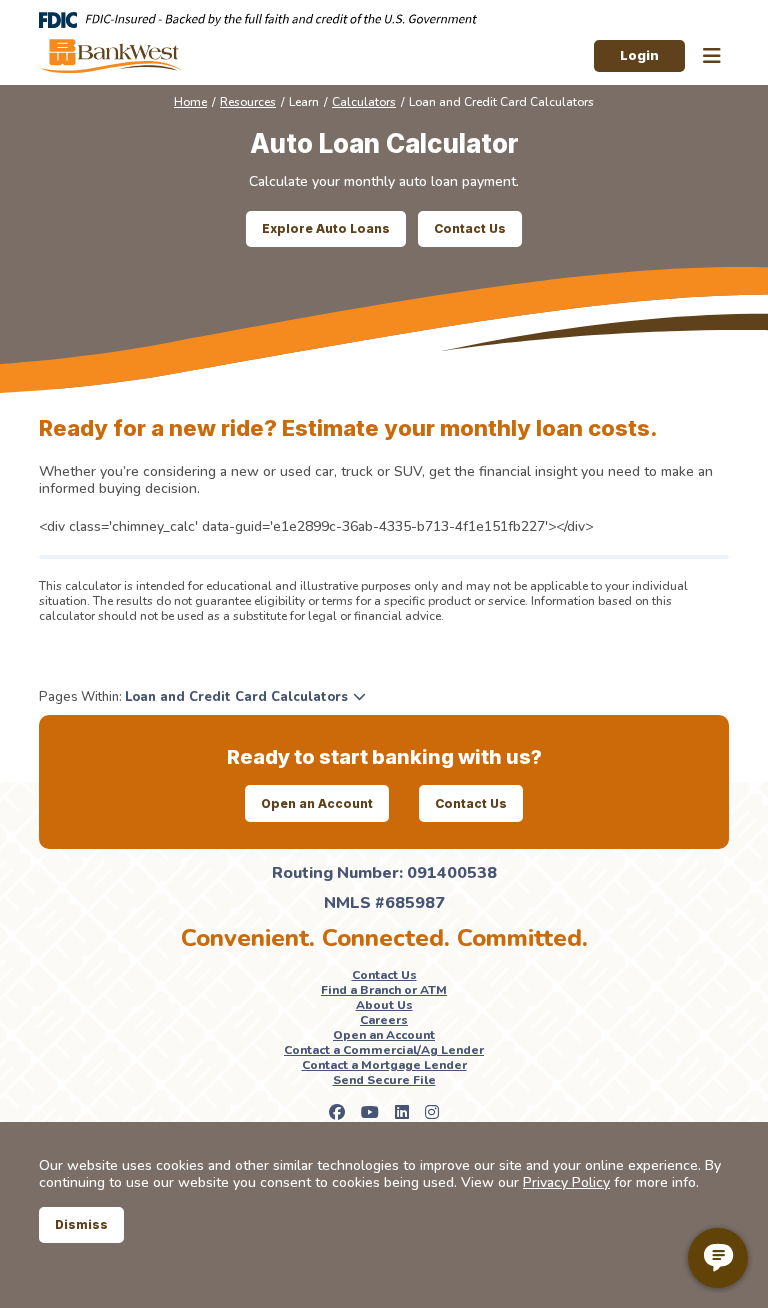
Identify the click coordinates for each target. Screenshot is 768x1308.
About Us (384, 1005)
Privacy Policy (566, 1182)
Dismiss (81, 1224)
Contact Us (470, 228)
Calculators (364, 102)
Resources (248, 102)
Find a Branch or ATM (384, 990)
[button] (245, 697)
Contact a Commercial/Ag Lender (384, 1050)
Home (190, 102)
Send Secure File (384, 1080)
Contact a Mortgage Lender (384, 1065)
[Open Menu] (712, 56)
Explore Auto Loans (326, 228)
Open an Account (317, 803)
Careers (384, 1020)
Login (639, 55)
